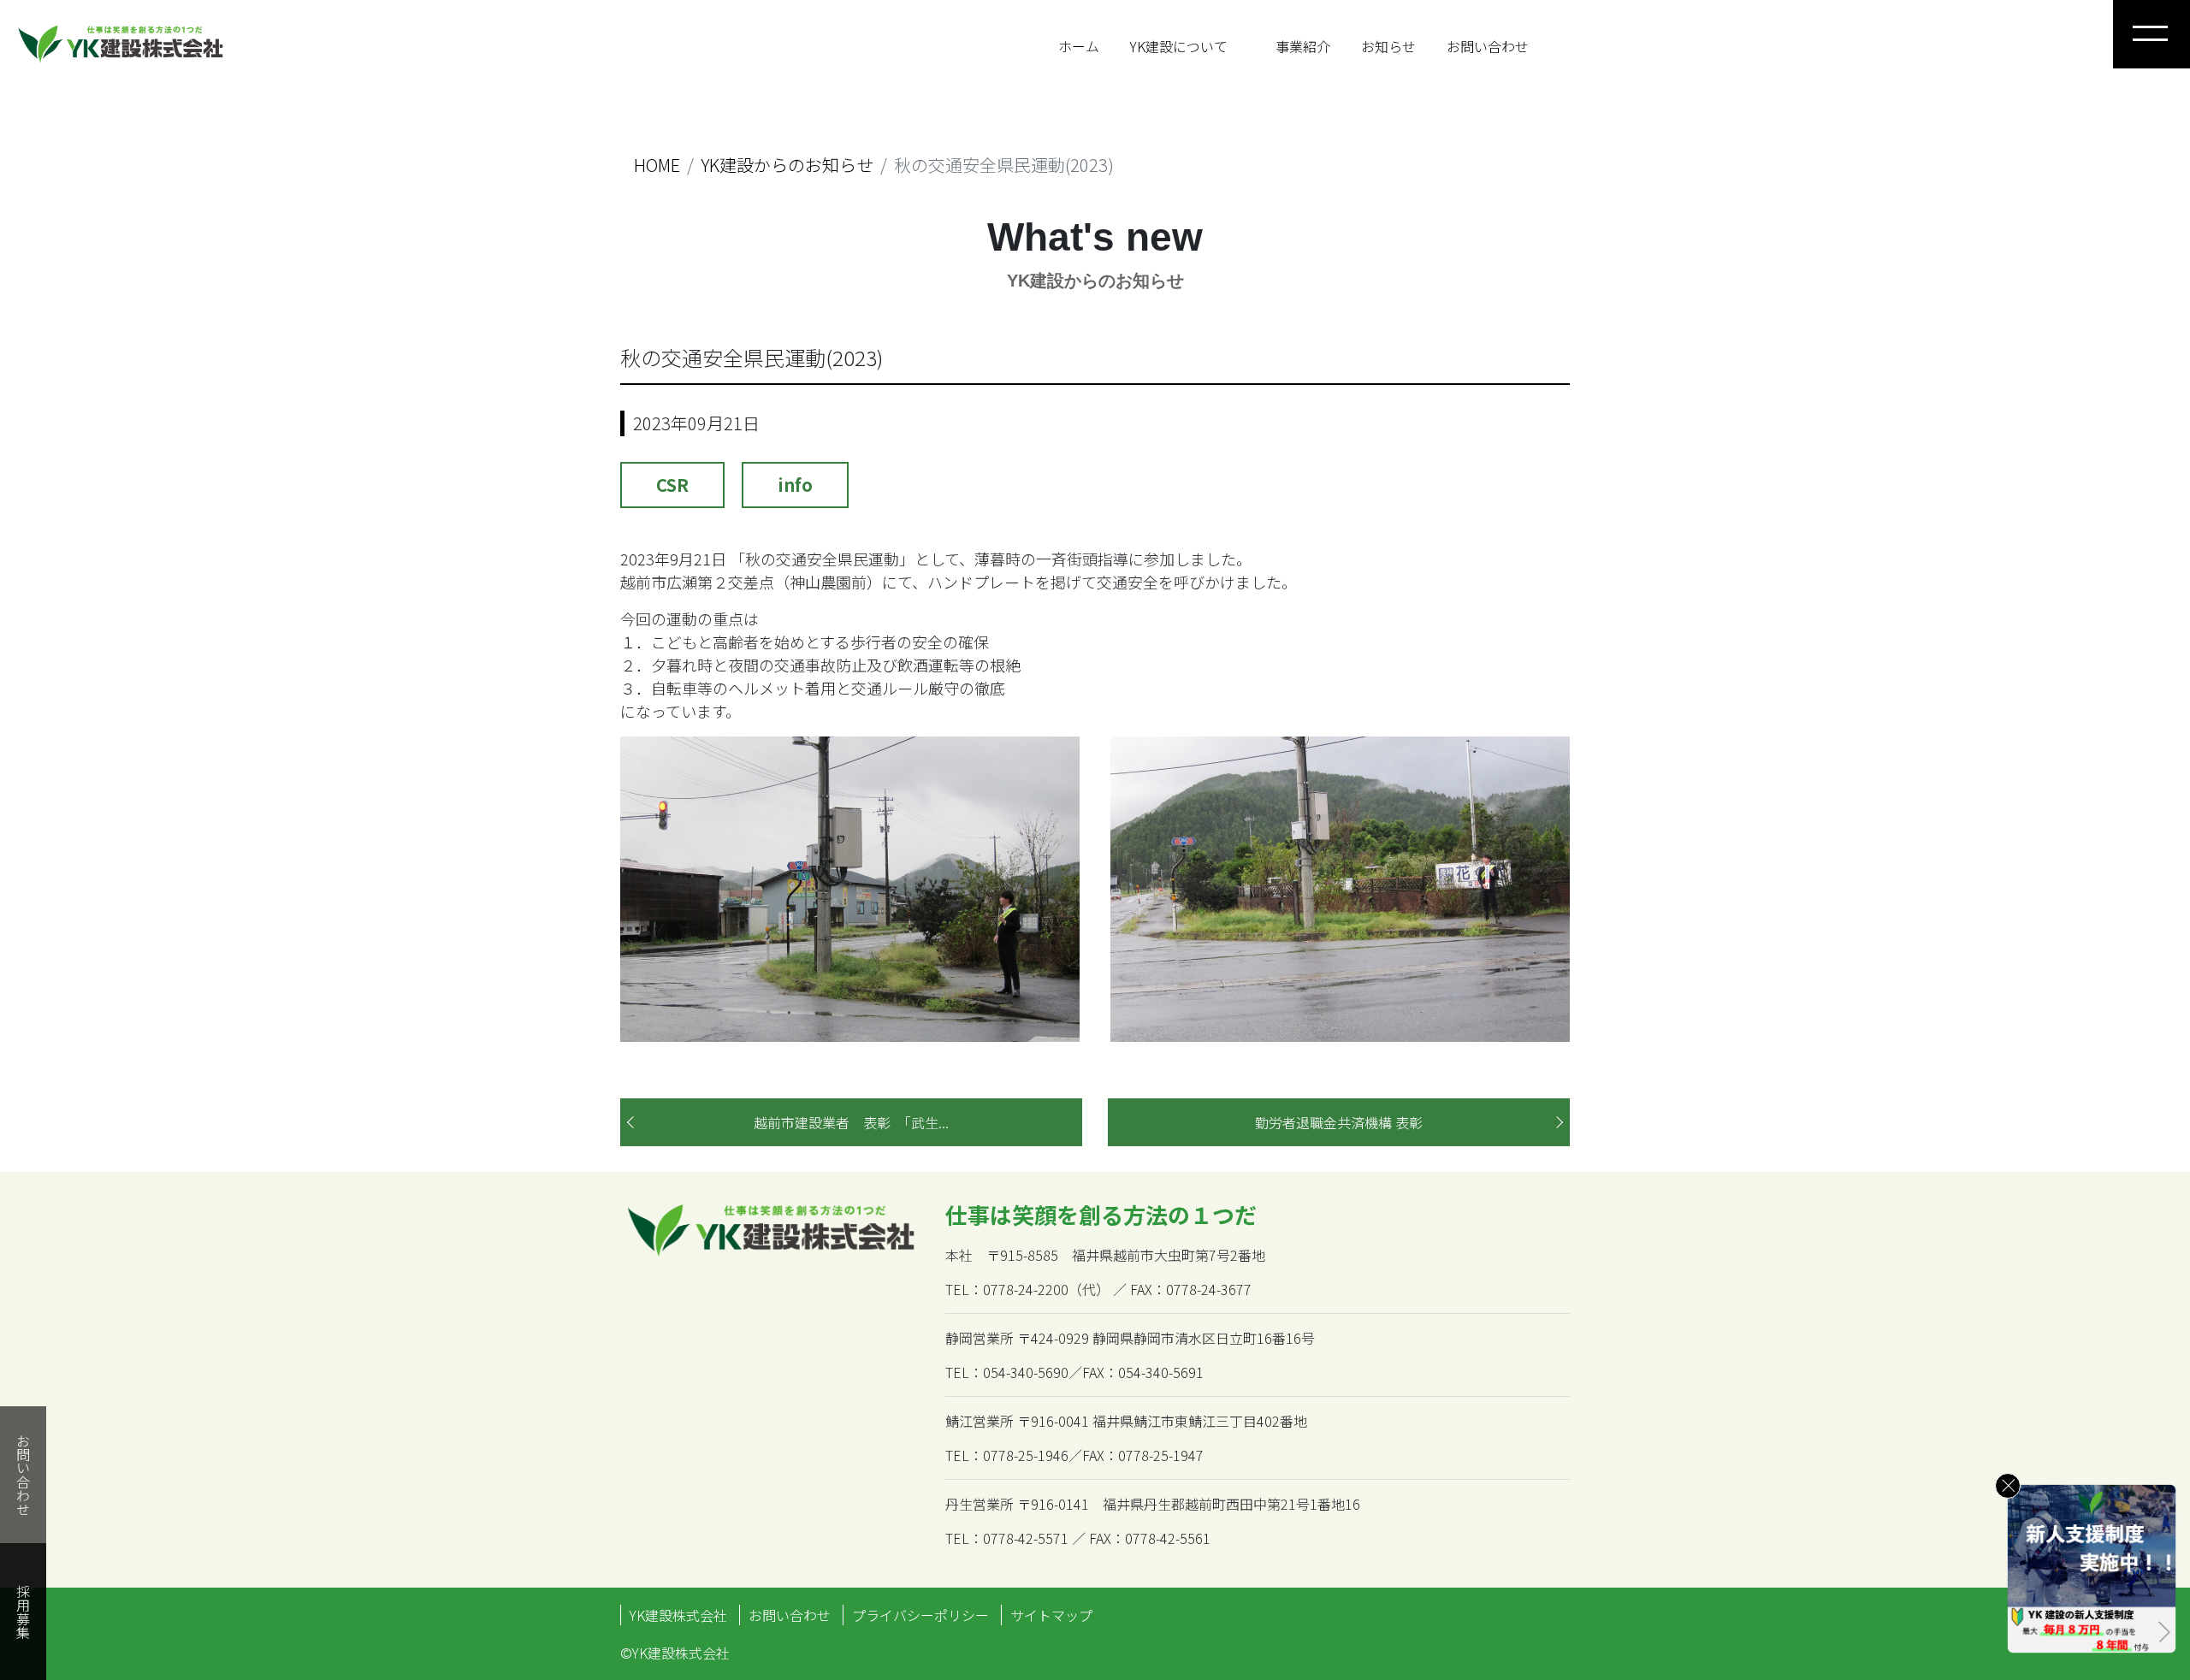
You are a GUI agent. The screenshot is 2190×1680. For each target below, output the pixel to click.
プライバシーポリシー (920, 1615)
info (795, 485)
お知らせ (1388, 46)
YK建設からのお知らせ (787, 165)
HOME (657, 165)
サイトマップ (1051, 1615)
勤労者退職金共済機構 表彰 (1339, 1122)
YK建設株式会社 (678, 1615)
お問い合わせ (1488, 46)
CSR (672, 485)
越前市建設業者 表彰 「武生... (851, 1122)
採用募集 (23, 1612)
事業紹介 (1303, 46)
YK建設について (1179, 46)
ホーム (1079, 46)
